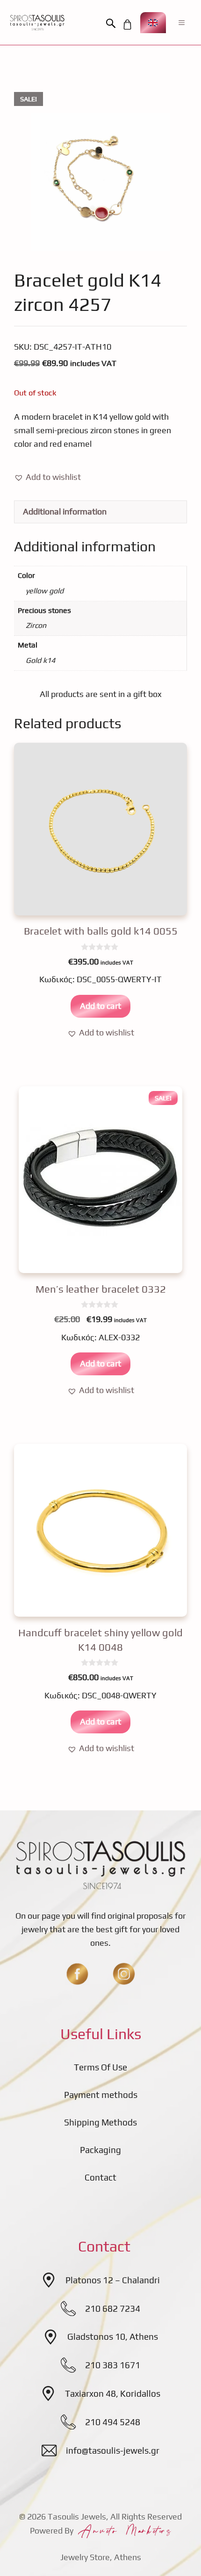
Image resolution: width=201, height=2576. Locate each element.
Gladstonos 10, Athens (113, 2337)
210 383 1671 (113, 2365)
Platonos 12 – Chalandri (113, 2280)
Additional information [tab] (65, 511)
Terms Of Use (100, 2067)
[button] (113, 24)
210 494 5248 (113, 2422)
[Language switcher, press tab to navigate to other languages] (153, 23)
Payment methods (101, 2095)
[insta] (124, 1974)
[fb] (77, 1974)
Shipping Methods (100, 2122)
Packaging (100, 2150)
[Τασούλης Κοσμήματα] (37, 22)
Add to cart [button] (100, 1006)
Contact (100, 2177)
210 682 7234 (113, 2309)
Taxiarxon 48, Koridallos (113, 2393)
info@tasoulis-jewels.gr (113, 2450)
